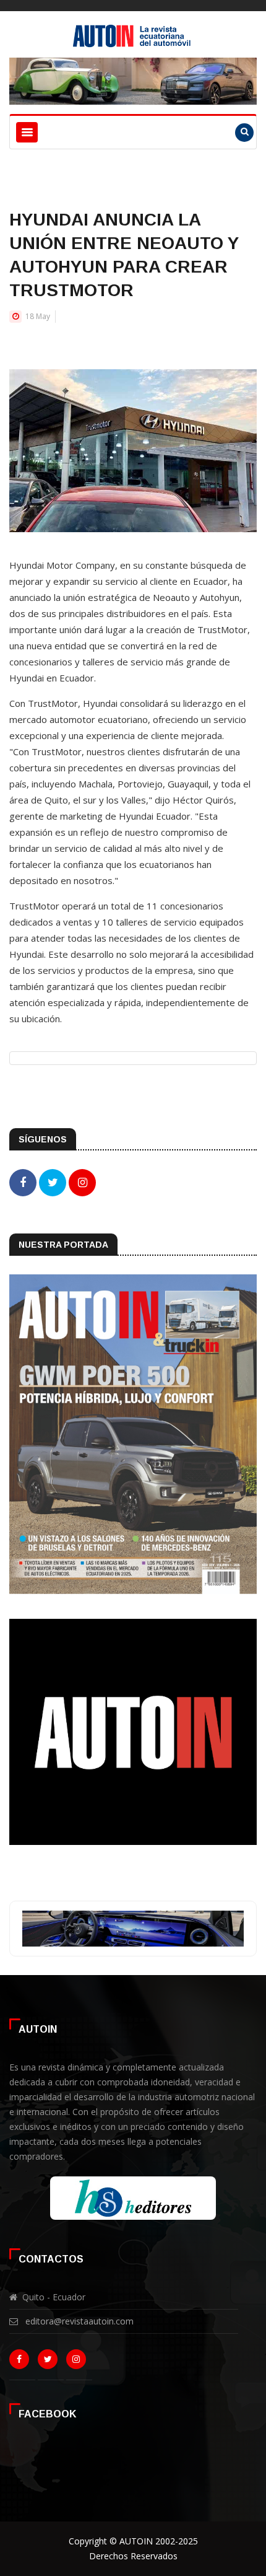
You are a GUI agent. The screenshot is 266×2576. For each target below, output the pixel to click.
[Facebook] (22, 2362)
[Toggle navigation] (27, 132)
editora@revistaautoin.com (79, 2321)
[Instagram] (79, 2362)
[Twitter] (50, 2362)
